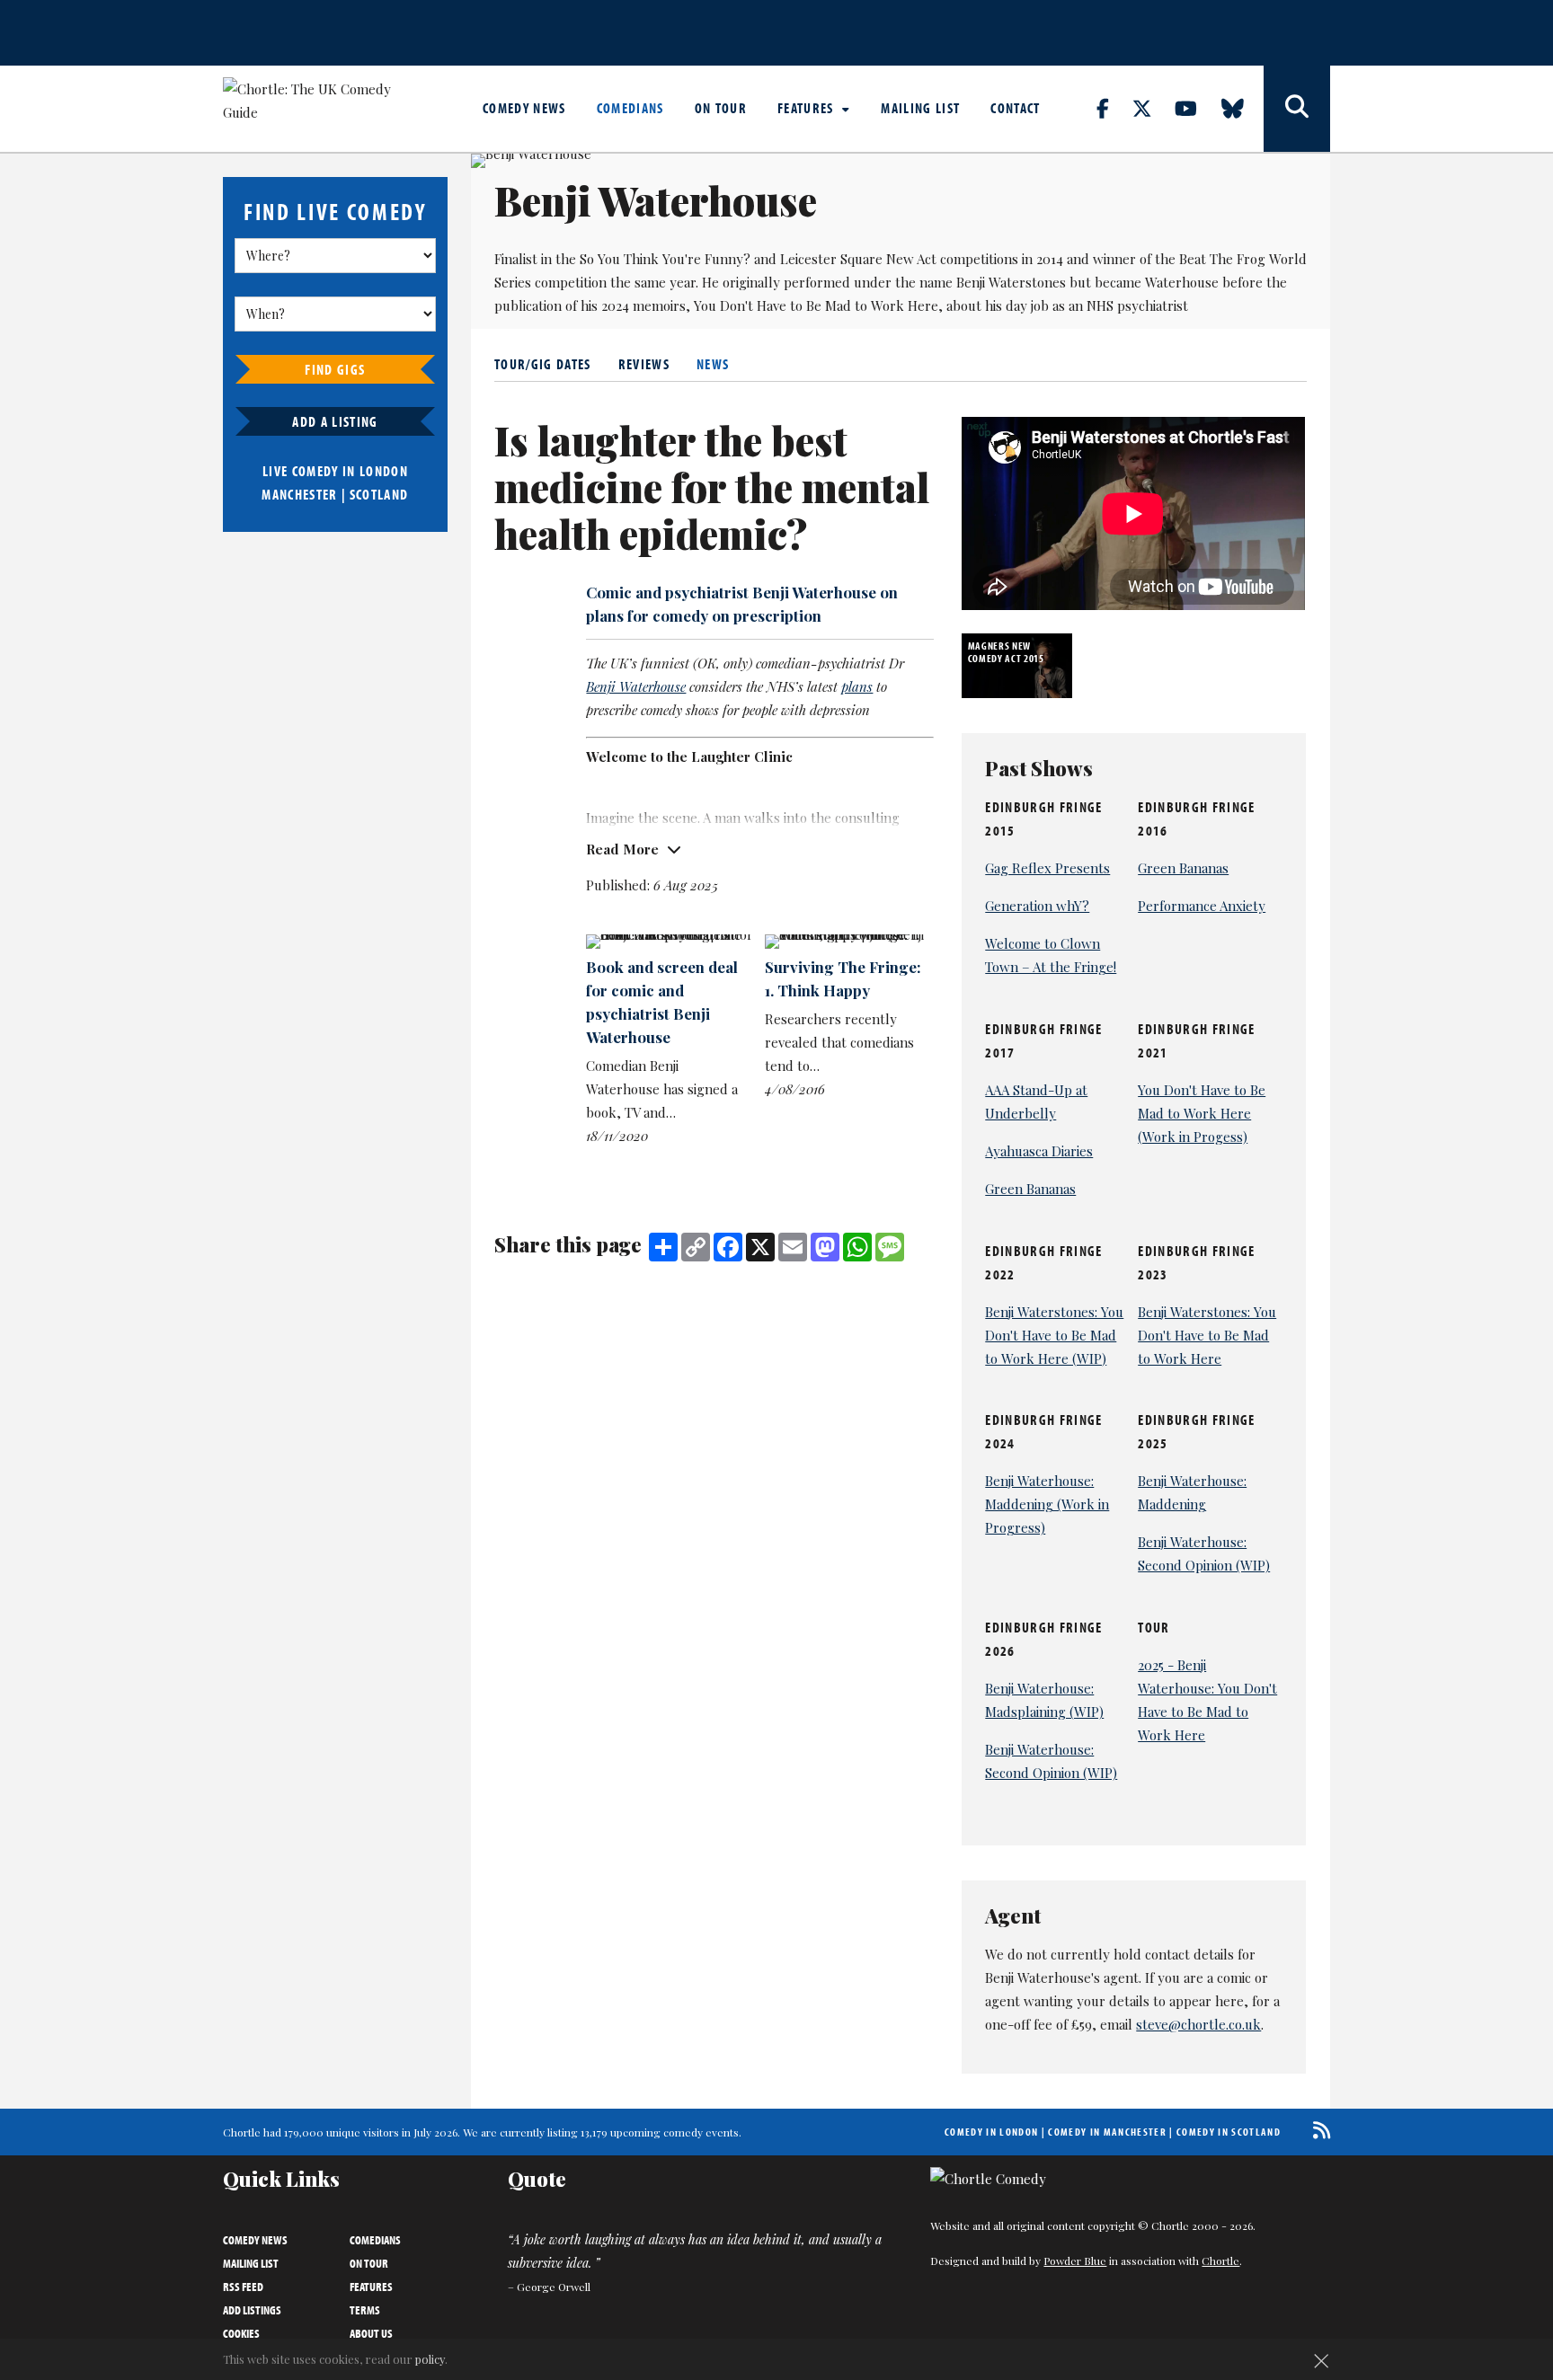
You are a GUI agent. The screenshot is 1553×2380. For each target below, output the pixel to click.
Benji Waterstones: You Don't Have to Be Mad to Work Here (1207, 1335)
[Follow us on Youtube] (1196, 108)
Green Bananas (1183, 868)
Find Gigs (335, 369)
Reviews (644, 364)
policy (430, 2359)
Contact (1015, 108)
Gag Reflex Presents (1047, 868)
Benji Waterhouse (636, 686)
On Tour (721, 108)
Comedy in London (991, 2132)
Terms (365, 2310)
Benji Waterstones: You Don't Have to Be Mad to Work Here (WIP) (1054, 1335)
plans (857, 686)
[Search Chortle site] (1297, 109)
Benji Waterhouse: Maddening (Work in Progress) (1047, 1504)
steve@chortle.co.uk (1198, 2024)
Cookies (241, 2333)
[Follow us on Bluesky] (1243, 108)
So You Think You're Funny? (665, 259)
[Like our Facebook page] (1113, 108)
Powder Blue (1075, 2261)
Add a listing (335, 421)
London (384, 471)
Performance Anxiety (1202, 906)
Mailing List (920, 108)
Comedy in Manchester (1107, 2132)
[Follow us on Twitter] (1152, 108)
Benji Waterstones (1011, 282)
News (713, 364)
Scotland (379, 494)
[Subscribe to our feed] (1317, 2130)
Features (808, 108)
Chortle (1220, 2261)
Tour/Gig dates (543, 364)
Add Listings (252, 2310)
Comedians (630, 108)
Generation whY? (1037, 906)
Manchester (299, 494)
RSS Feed (243, 2287)
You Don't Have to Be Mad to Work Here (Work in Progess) (1202, 1113)
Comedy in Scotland (1229, 2132)
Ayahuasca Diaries (1039, 1151)
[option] (1019, 666)
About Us (371, 2333)
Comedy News (524, 108)
